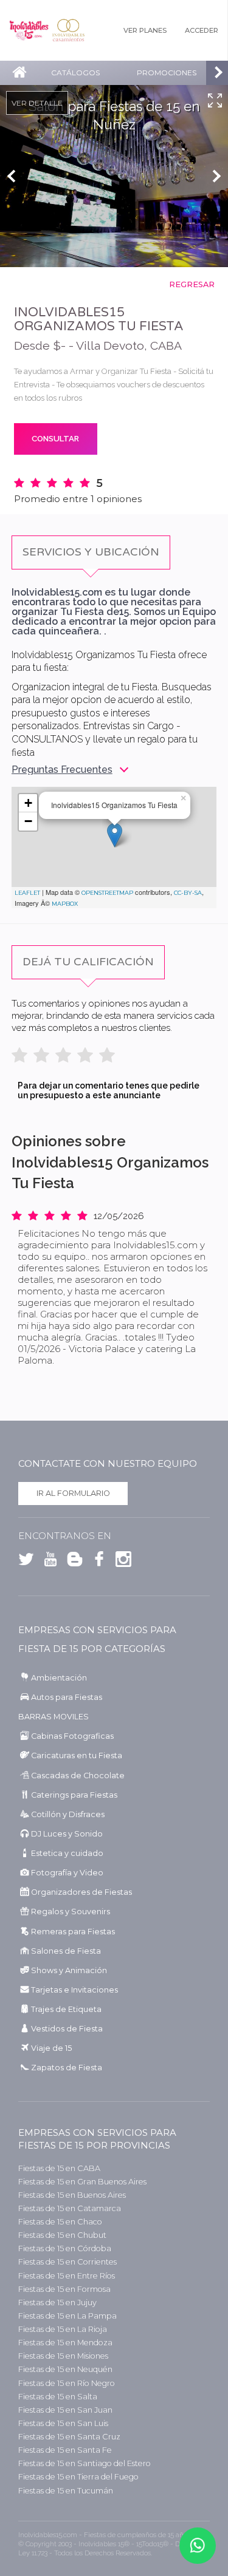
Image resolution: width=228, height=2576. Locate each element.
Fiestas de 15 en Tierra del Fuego (78, 2477)
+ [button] (28, 803)
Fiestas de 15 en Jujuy (57, 2302)
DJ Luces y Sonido (67, 1834)
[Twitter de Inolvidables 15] (26, 1562)
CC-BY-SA (188, 893)
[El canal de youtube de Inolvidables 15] (47, 1562)
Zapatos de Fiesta (67, 2068)
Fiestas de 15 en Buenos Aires (72, 2195)
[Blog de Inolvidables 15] (72, 1562)
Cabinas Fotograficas (72, 1736)
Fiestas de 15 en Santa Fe (65, 2450)
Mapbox (65, 904)
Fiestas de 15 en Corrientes (67, 2262)
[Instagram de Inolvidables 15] (120, 1562)
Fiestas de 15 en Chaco (60, 2222)
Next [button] (219, 176)
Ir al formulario (73, 1493)
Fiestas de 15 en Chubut (62, 2235)
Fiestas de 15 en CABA (59, 2168)
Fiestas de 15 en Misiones (63, 2356)
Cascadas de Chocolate (78, 1776)
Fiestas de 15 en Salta (58, 2397)
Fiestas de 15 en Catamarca (70, 2208)
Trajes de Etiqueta (66, 2009)
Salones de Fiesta (66, 1951)
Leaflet (27, 893)
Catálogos (75, 73)
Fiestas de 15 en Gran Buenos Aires (82, 2182)
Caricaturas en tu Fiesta (77, 1755)
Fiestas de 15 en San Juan (65, 2410)
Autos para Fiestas (67, 1697)
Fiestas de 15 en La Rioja (63, 2329)
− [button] (28, 821)
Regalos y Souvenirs (71, 1912)
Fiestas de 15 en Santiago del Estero (85, 2463)
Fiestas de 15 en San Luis (63, 2423)
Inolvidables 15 (29, 30)
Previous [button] (9, 176)
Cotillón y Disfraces (68, 1814)
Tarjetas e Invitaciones (74, 1990)
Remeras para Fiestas (73, 1932)
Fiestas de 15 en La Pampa (67, 2316)
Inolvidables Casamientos (68, 30)
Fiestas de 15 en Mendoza (65, 2343)
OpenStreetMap (107, 893)
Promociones (167, 73)
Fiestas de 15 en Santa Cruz (69, 2437)
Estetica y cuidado (67, 1853)
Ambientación (59, 1678)
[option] (114, 176)
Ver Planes (145, 30)
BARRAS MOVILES (54, 1717)
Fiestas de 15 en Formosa (64, 2289)
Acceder (202, 30)
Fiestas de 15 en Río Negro (67, 2383)
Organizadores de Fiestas (81, 1892)
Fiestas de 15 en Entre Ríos (67, 2276)
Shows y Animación (69, 1970)
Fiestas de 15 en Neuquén (65, 2369)
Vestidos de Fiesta (67, 2029)
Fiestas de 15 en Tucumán (66, 2491)
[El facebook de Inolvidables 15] (96, 1562)
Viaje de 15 (51, 2048)
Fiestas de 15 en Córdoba (65, 2248)
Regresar (192, 284)
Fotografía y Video (67, 1873)
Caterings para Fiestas (74, 1795)
